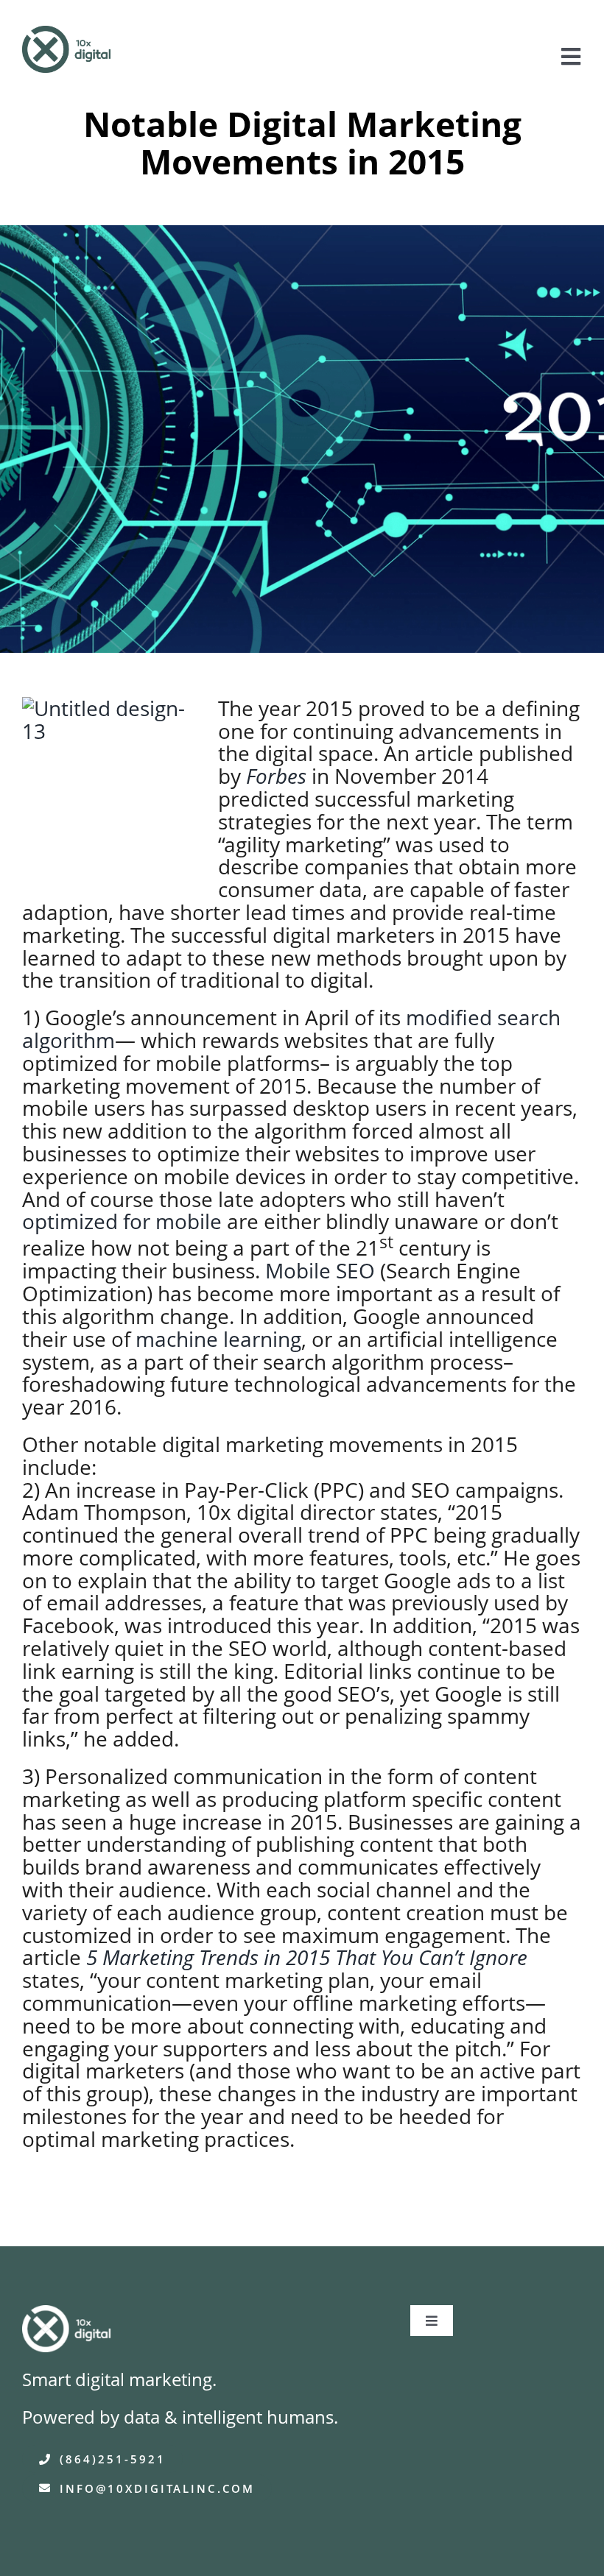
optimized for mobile (122, 1221)
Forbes (276, 776)
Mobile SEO (320, 1270)
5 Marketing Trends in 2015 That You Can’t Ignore (307, 1957)
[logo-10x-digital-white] (66, 2315)
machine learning (218, 1339)
